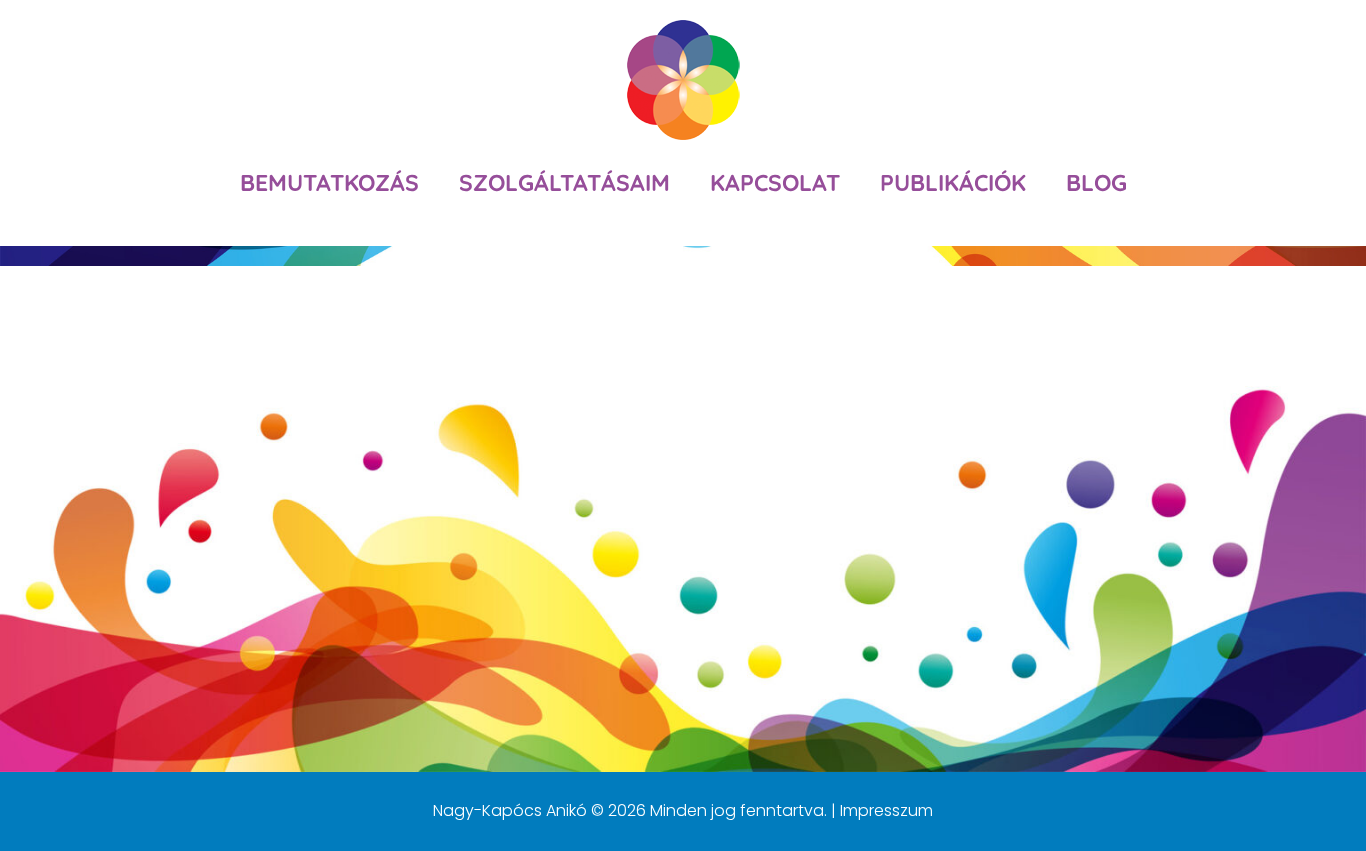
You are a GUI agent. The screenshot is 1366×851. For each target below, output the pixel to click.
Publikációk (953, 182)
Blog (1096, 182)
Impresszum (886, 810)
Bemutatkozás (329, 182)
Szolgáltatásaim (564, 182)
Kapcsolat (775, 182)
